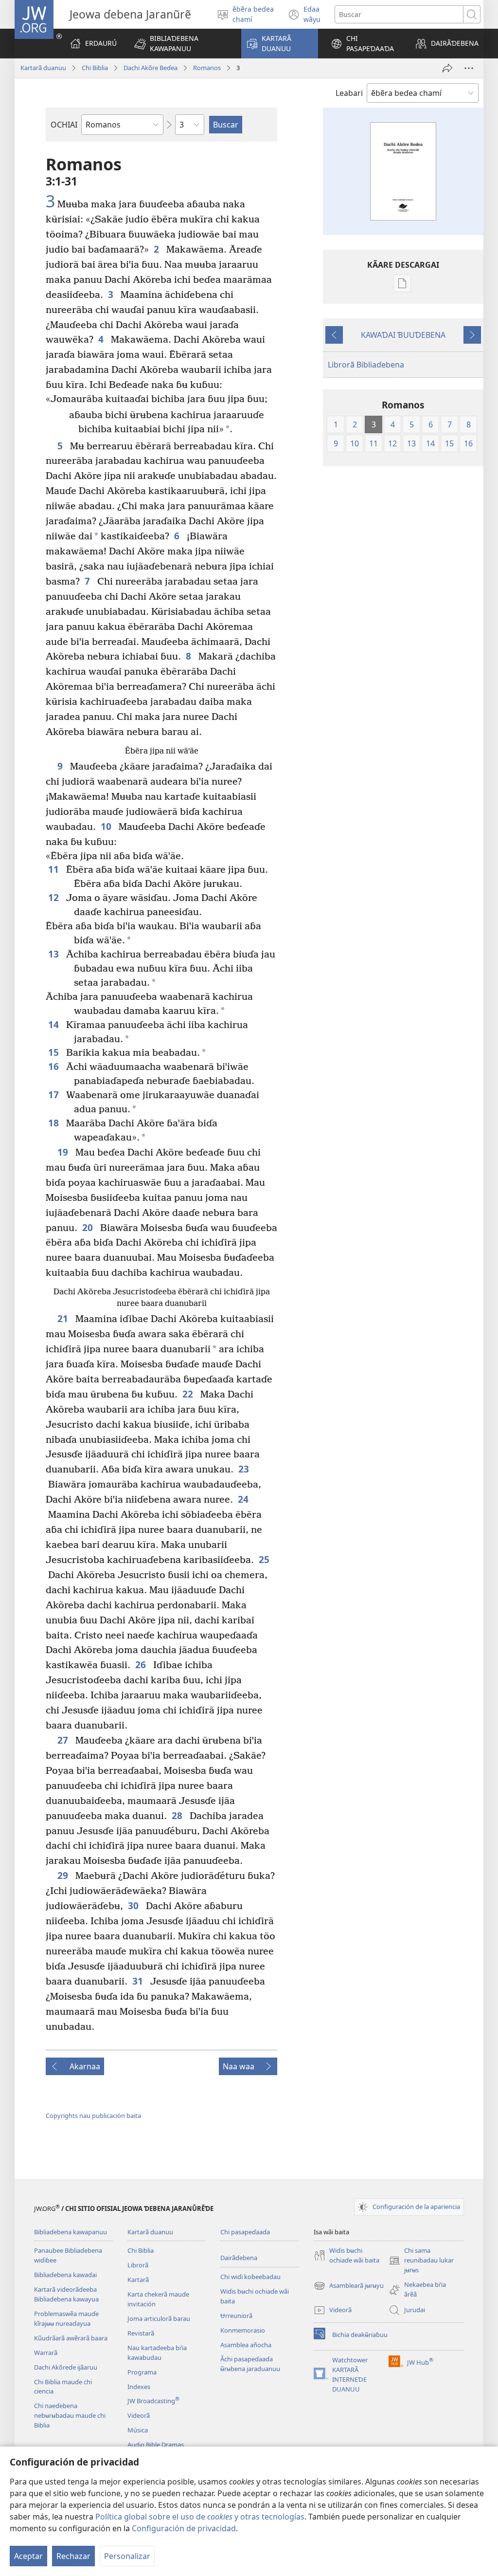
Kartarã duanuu (43, 68)
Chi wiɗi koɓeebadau (250, 2277)
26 (142, 1665)
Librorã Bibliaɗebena (366, 365)
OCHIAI (64, 125)
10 (107, 826)
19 (64, 1152)
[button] (181, 44)
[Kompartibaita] (447, 68)
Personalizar (127, 2556)
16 (55, 1066)
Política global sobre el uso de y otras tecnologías (200, 2517)
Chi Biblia (95, 68)
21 (64, 1318)
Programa (142, 2372)
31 (139, 1981)
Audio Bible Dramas (156, 2445)
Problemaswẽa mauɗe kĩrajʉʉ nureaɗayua (66, 2318)
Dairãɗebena (239, 2258)
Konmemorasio (243, 2330)
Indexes (139, 2387)
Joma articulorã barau (159, 2318)
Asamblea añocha (246, 2345)
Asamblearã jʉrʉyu (349, 2286)
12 (55, 897)
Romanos (207, 68)
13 (55, 954)
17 (55, 1095)
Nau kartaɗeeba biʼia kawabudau (157, 2353)
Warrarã (46, 2353)
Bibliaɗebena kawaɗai (65, 2275)
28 (178, 1815)
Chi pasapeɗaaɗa (245, 2232)
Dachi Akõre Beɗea (151, 68)
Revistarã (141, 2333)
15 (55, 1052)
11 (55, 869)
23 (245, 1469)
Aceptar (28, 2556)
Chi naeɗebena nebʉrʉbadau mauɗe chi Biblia (70, 2415)
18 (55, 1123)
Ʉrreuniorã (236, 2316)
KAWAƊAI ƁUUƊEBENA (403, 335)
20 (89, 1227)
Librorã (138, 2265)
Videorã (139, 2415)
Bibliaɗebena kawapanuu (71, 2232)
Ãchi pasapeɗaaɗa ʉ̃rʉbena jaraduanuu (250, 2364)
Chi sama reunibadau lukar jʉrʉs (421, 2261)
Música (138, 2430)
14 (55, 1024)
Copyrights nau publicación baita (93, 2116)
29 (64, 1875)
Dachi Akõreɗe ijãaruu (66, 2367)
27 (64, 1740)
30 (134, 1905)
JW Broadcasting (153, 2401)
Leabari (349, 93)
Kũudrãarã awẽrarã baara (71, 2338)
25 (265, 1559)
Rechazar (73, 2556)
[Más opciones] (469, 68)
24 (244, 1499)
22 (189, 1394)
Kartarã (138, 2280)
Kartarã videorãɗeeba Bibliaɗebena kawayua (66, 2294)
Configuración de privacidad (184, 2528)
